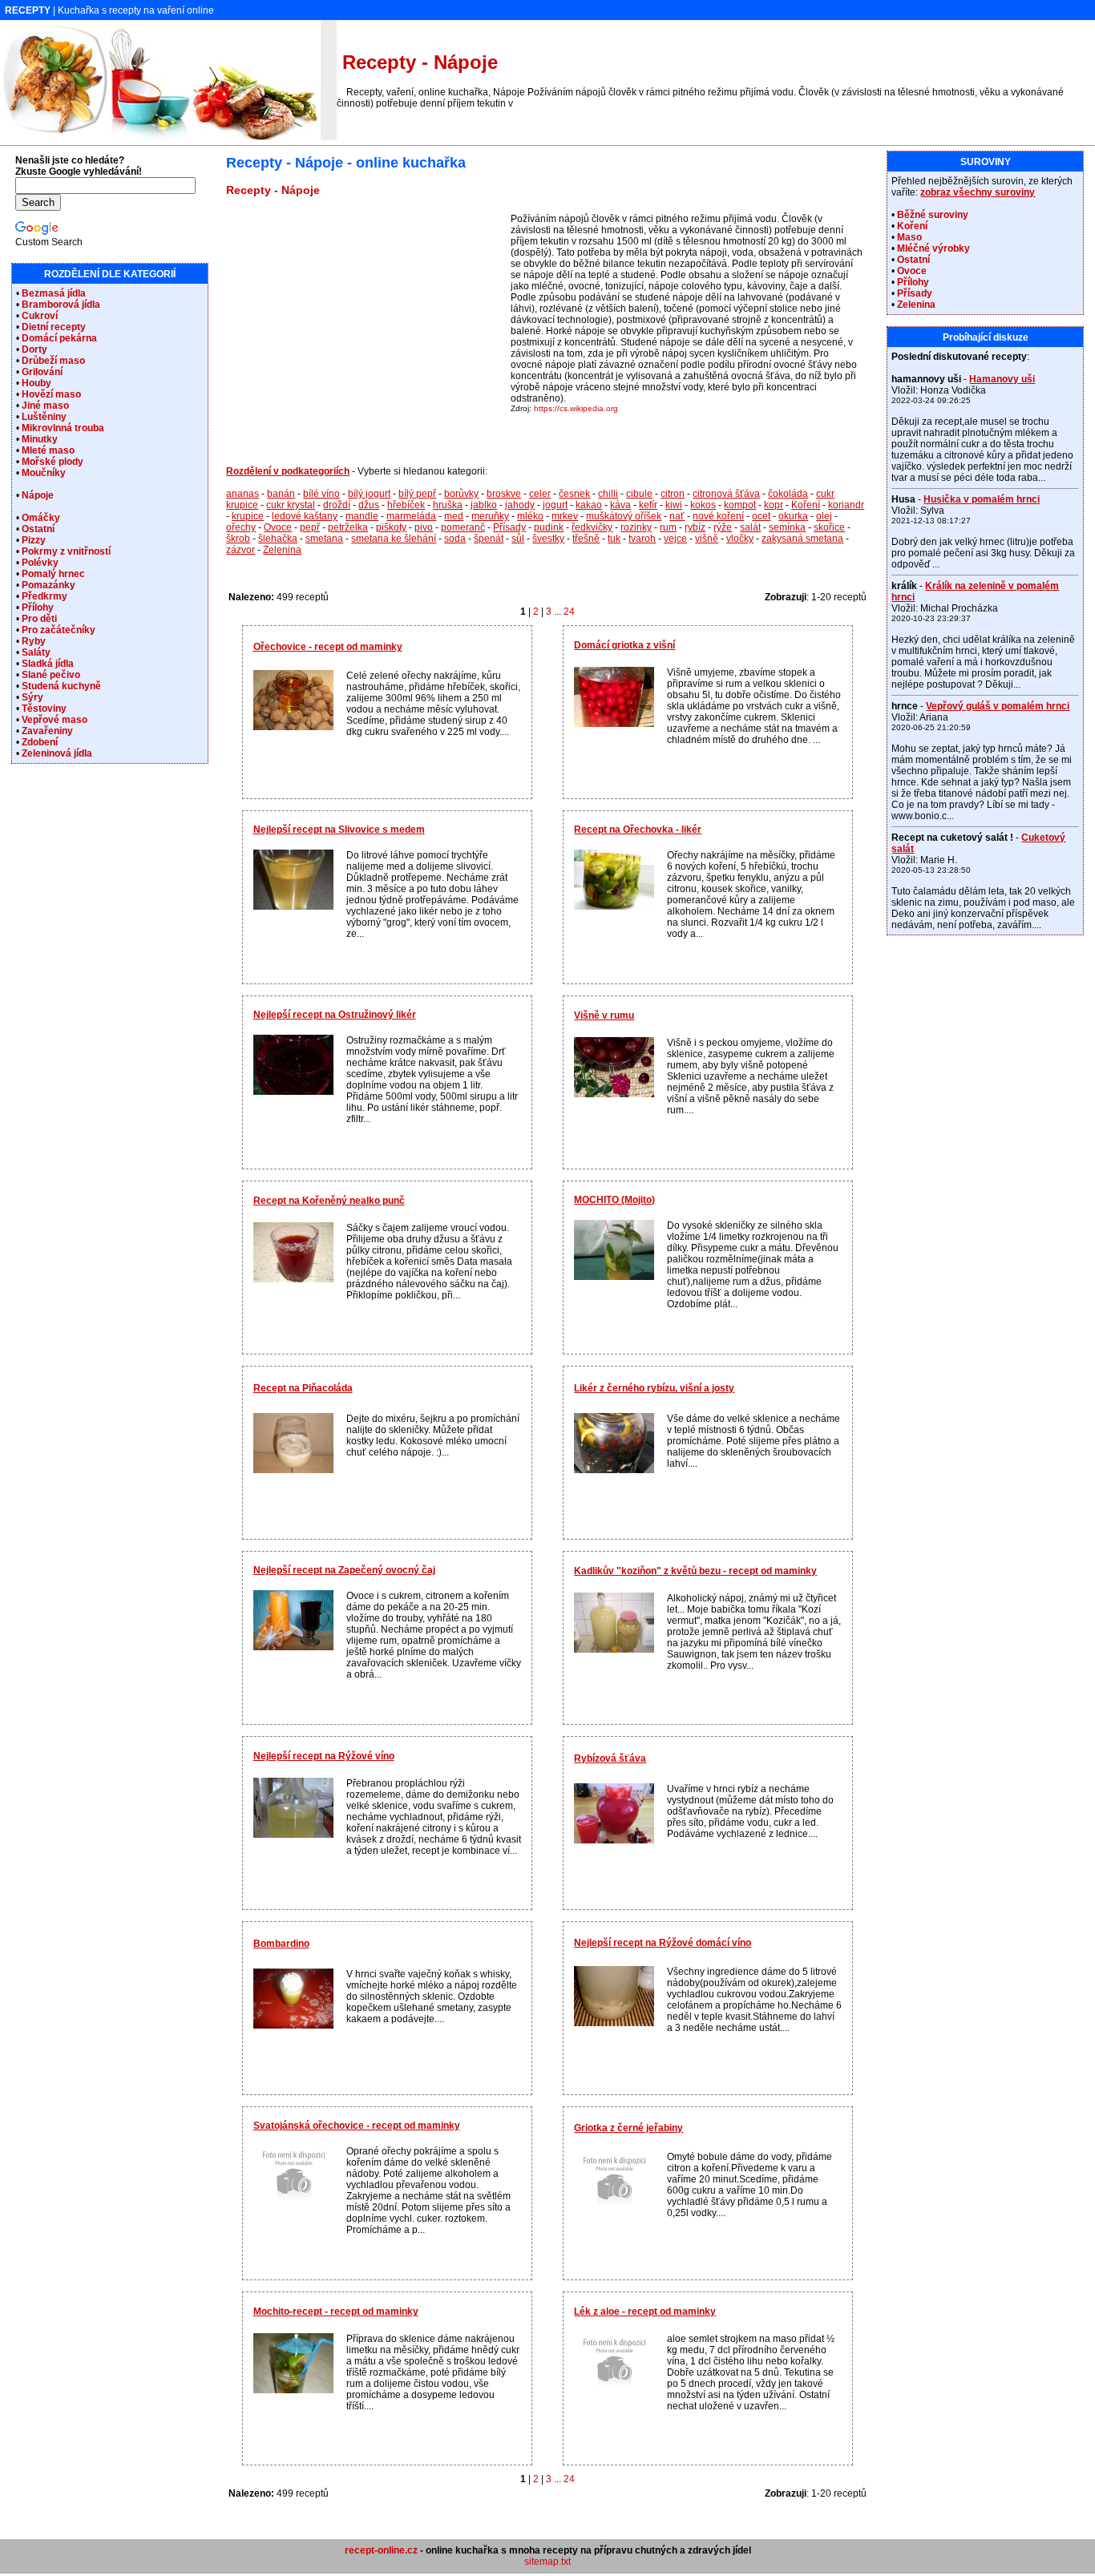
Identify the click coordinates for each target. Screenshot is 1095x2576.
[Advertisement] (366, 325)
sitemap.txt (547, 2562)
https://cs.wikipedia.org (576, 408)
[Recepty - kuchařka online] (160, 137)
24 (569, 612)
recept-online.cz (381, 2550)
